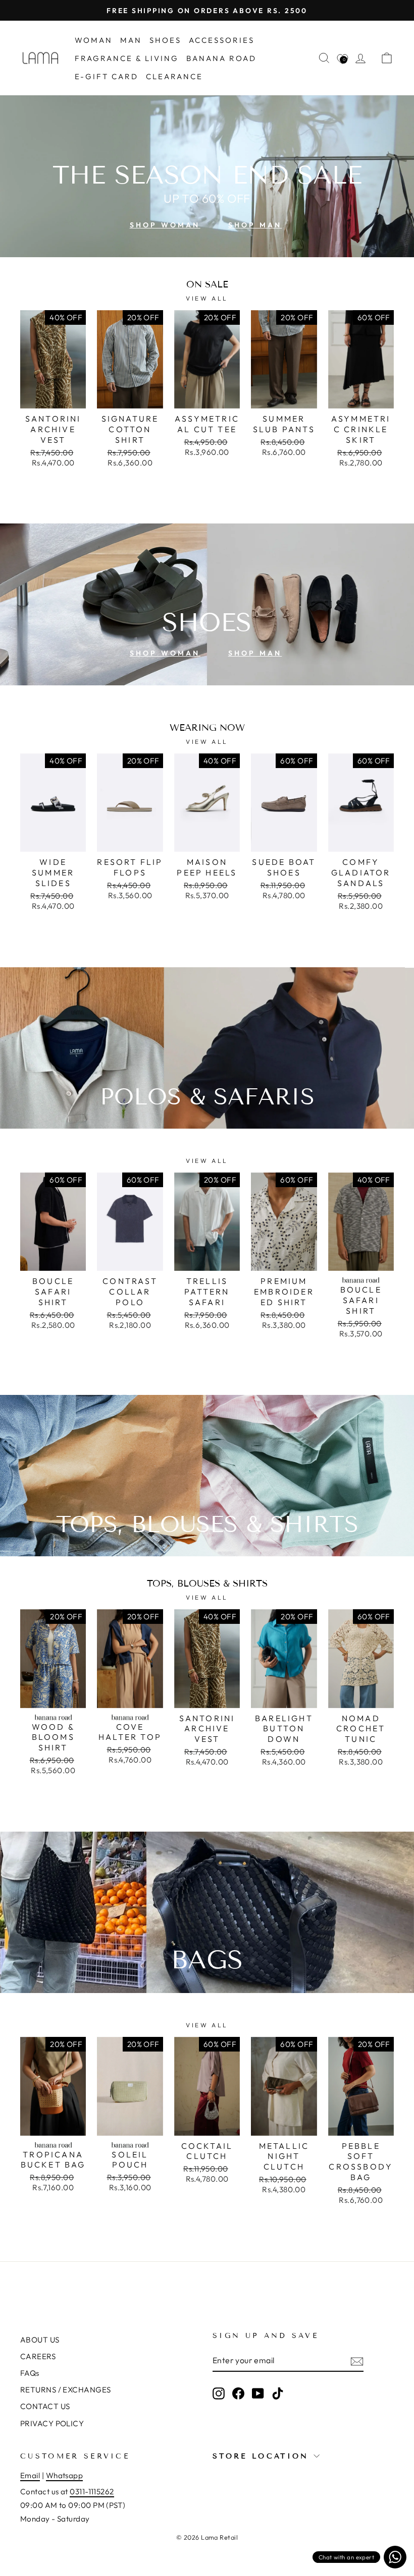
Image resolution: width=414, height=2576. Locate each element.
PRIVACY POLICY (52, 2423)
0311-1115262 (92, 2492)
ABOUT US (40, 2340)
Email (30, 2475)
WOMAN (94, 40)
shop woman (165, 225)
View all (207, 298)
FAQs (30, 2373)
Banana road (221, 58)
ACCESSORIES (222, 40)
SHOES (165, 40)
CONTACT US (45, 2406)
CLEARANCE (174, 76)
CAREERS (38, 2356)
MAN (131, 40)
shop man (255, 225)
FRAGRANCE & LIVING (127, 58)
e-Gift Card (107, 76)
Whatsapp (65, 2475)
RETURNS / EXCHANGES (66, 2390)
